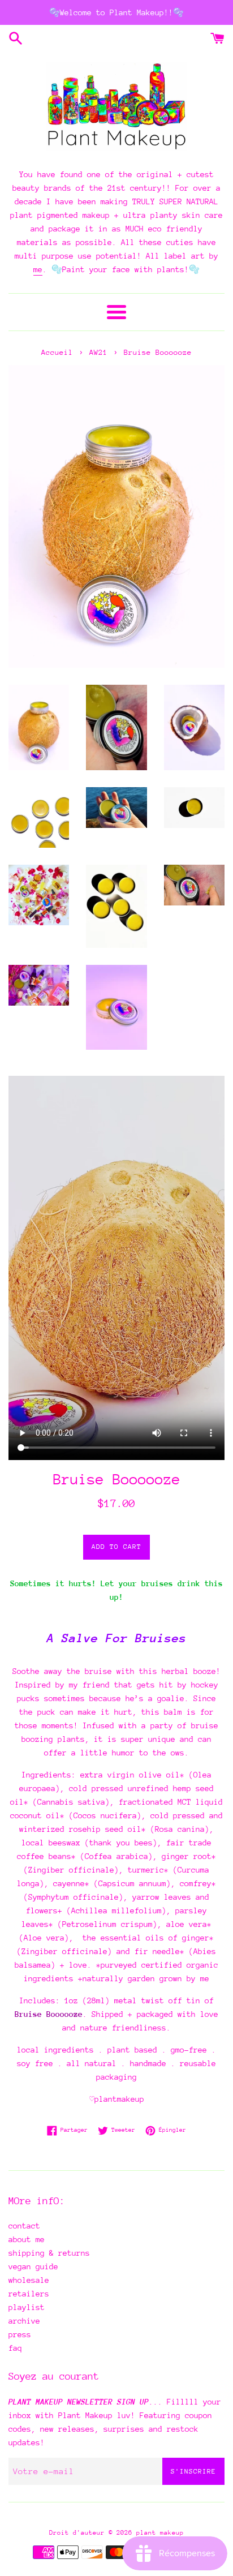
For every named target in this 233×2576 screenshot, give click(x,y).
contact (24, 2226)
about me (27, 2239)
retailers (29, 2294)
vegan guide (33, 2266)
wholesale (29, 2280)
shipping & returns (49, 2253)
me (38, 269)
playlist (27, 2307)
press (20, 2334)
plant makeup (160, 2533)
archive (24, 2321)
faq (15, 2348)
